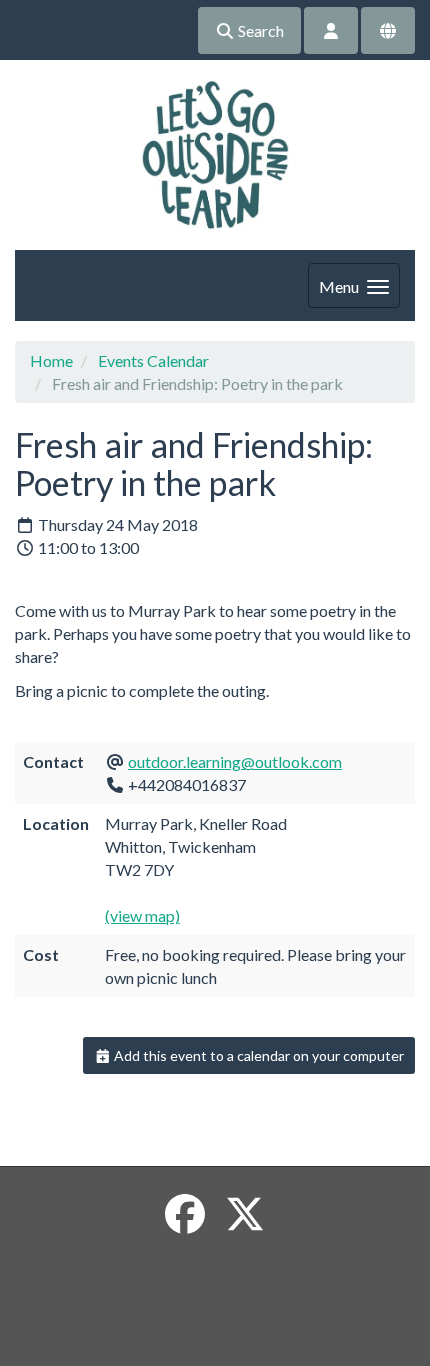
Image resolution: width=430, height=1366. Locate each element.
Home (51, 360)
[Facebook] (185, 1214)
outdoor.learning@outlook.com (235, 761)
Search (259, 30)
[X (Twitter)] (245, 1214)
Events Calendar (153, 360)
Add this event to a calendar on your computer (257, 1055)
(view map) (142, 915)
